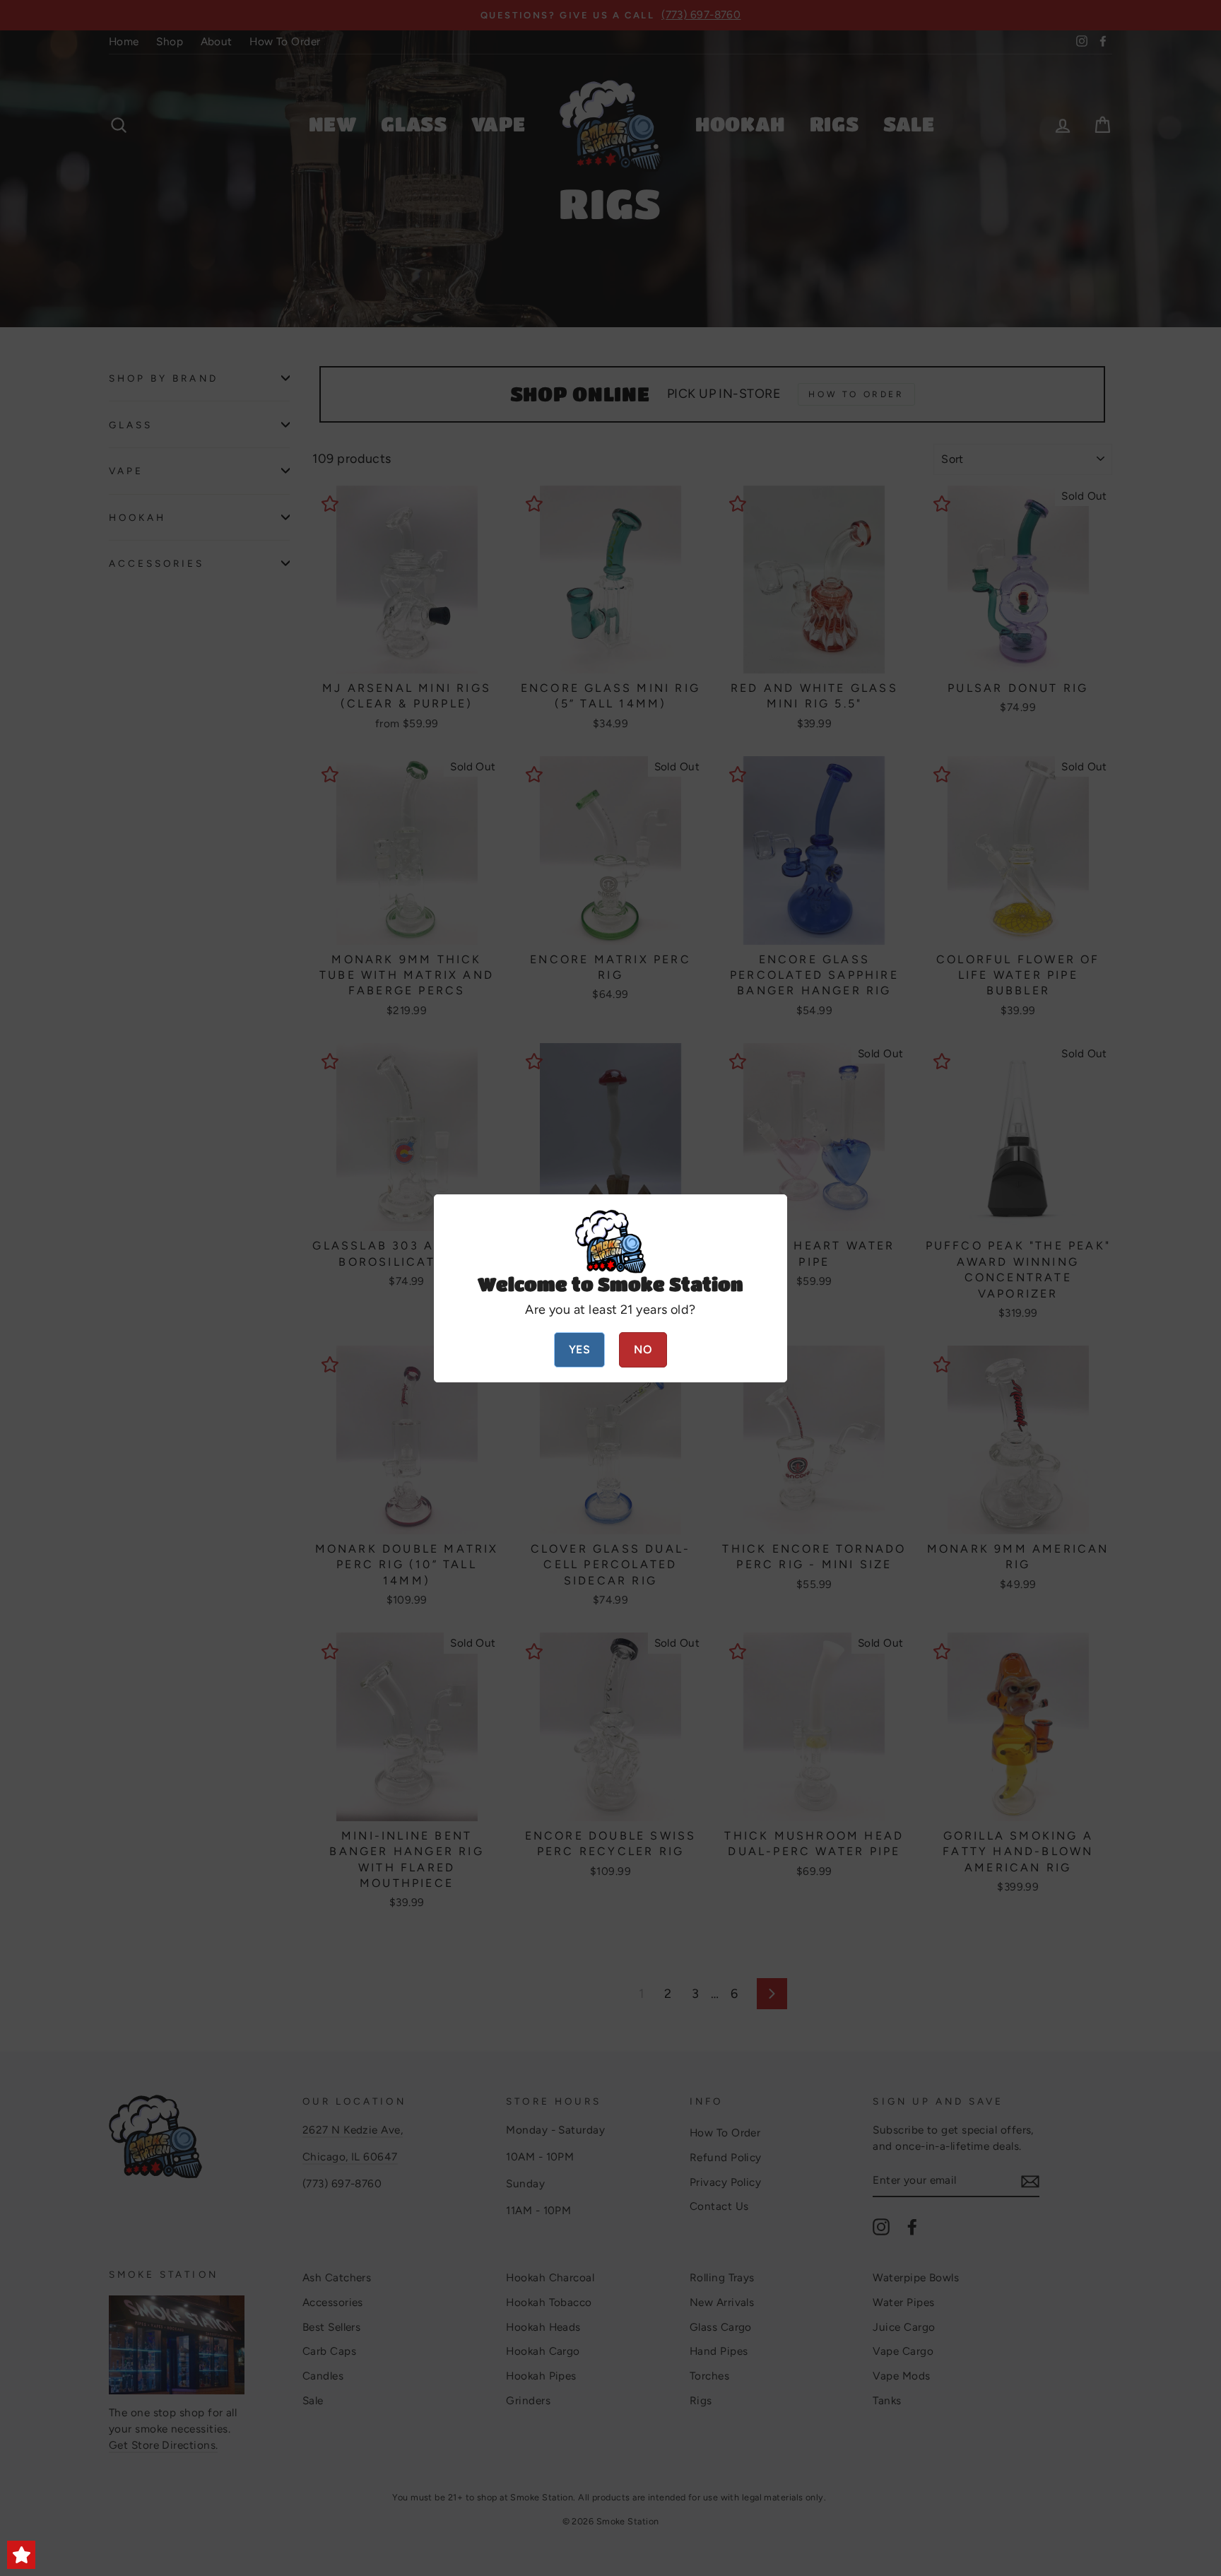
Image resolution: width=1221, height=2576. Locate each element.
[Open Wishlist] (21, 2555)
